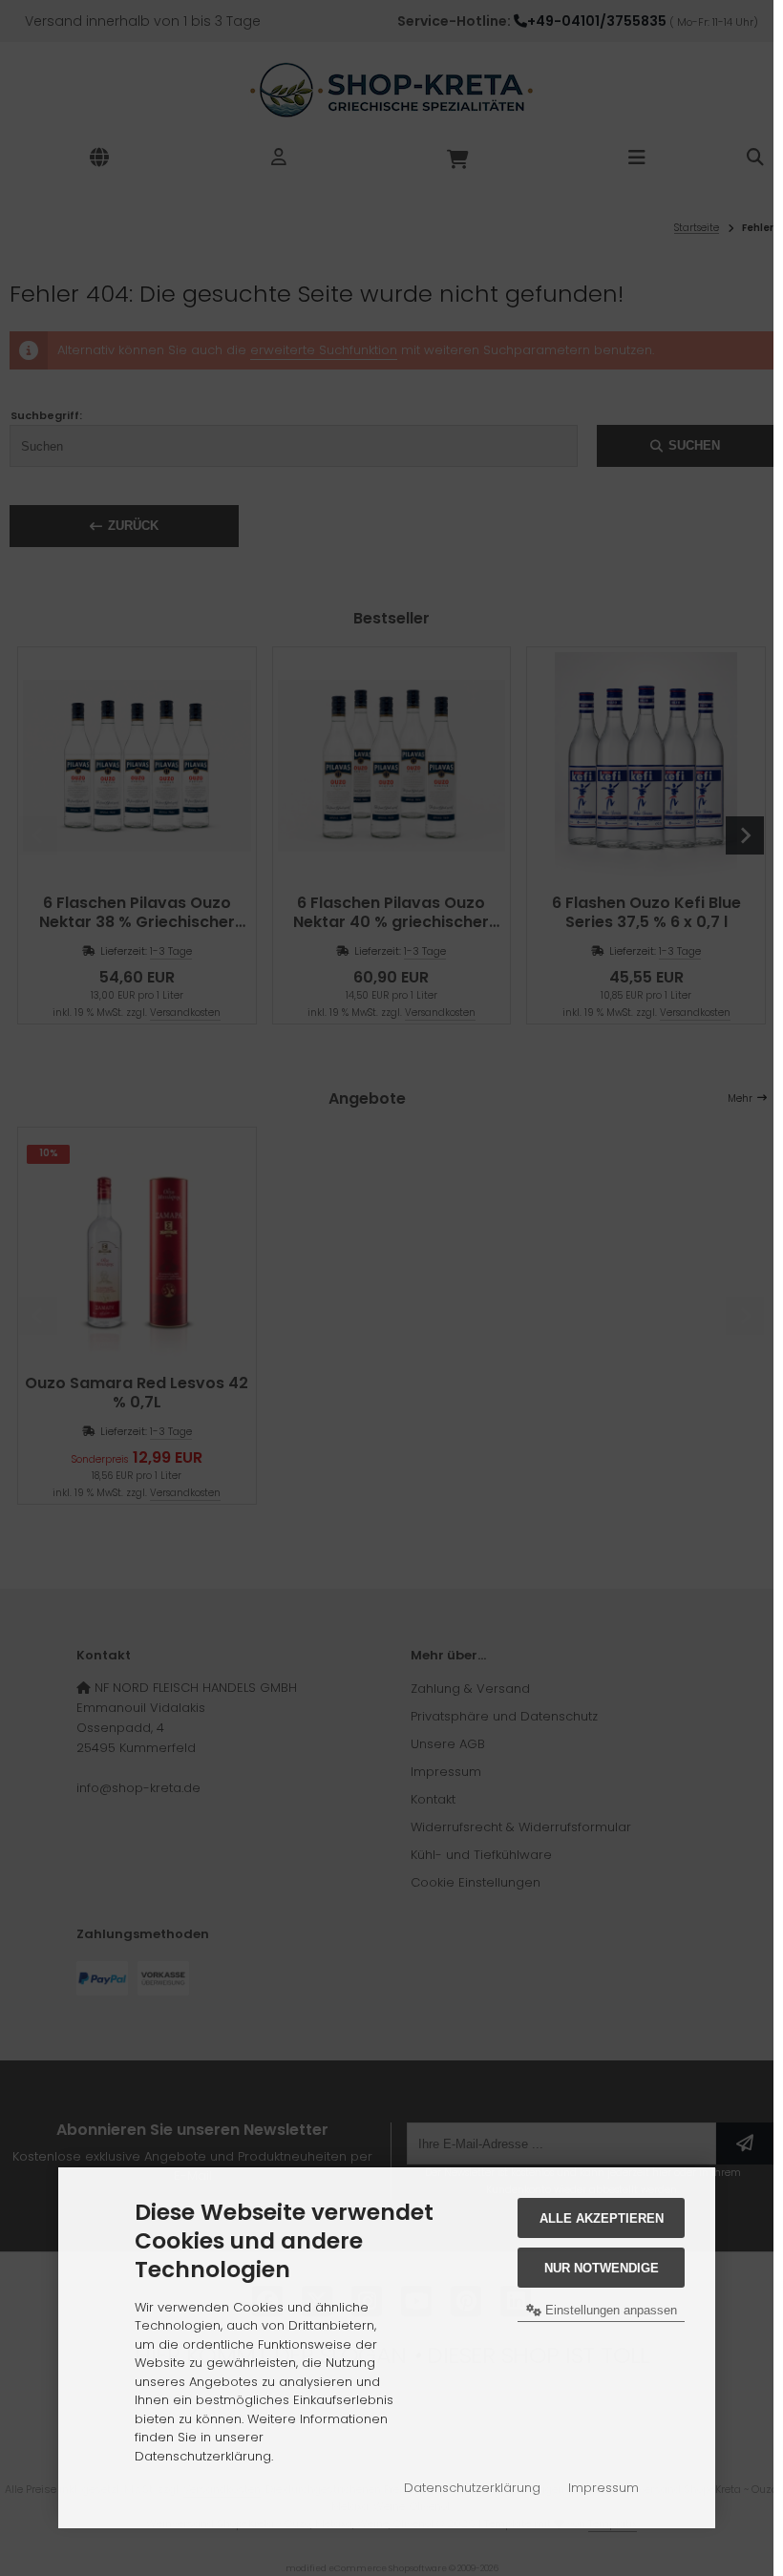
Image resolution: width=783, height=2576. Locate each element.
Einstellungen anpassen (609, 2310)
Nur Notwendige (602, 2268)
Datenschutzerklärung (472, 2488)
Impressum (603, 2488)
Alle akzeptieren (602, 2218)
